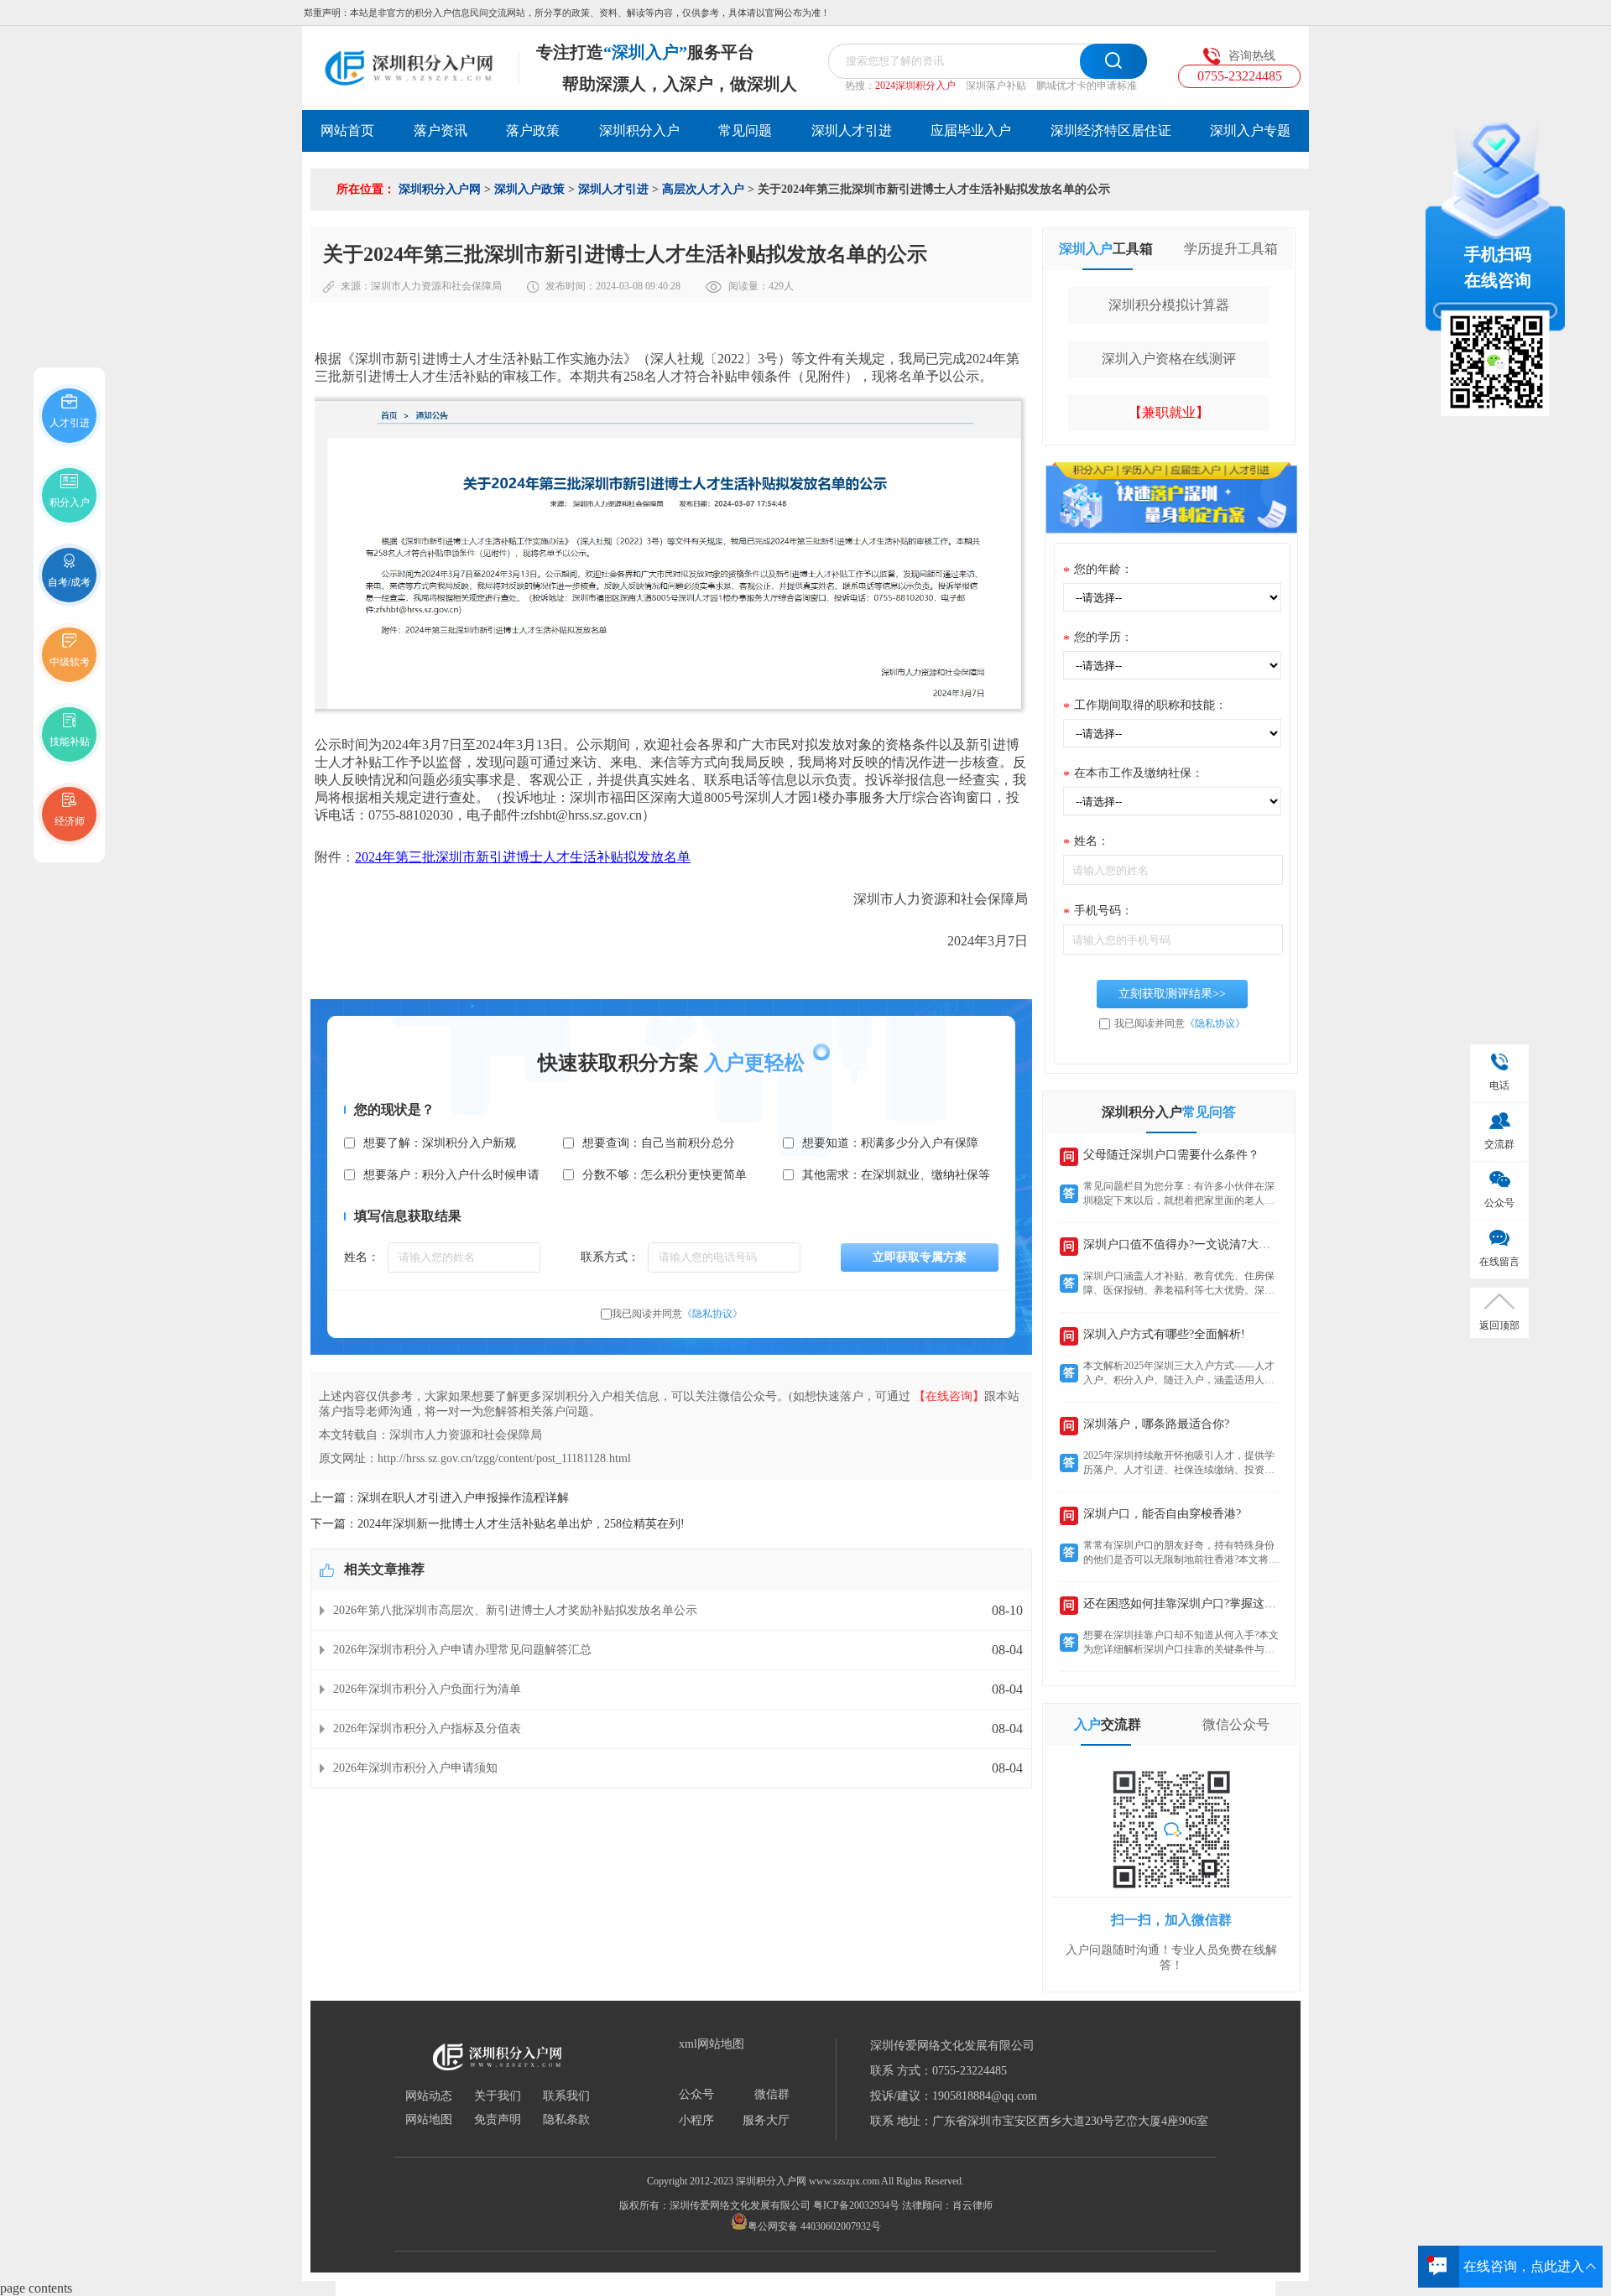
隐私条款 (566, 2120)
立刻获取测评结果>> (1172, 994)
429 (776, 286)
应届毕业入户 (971, 130)
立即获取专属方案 (920, 1257)
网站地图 (429, 2120)
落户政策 (533, 130)
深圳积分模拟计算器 (1169, 305)
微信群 (772, 2095)
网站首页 (347, 130)
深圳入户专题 (1250, 130)
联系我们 (566, 2096)
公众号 (696, 2095)
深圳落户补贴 (996, 86)
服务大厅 (766, 2121)
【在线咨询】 (949, 1396)
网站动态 (429, 2096)
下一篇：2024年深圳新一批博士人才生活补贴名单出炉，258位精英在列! (498, 1524)
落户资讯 (441, 130)
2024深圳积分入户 (915, 86)
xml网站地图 (712, 2044)
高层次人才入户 (703, 189)
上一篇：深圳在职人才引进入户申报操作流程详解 (440, 1498)
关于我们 (498, 2096)
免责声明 (498, 2120)
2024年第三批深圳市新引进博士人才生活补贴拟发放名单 (523, 857)
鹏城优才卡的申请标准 (1087, 86)
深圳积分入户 (639, 130)
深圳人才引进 (852, 130)
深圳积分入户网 (440, 189)
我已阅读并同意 (677, 1314)
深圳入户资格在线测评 (1169, 359)
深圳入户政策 (529, 189)
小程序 (696, 2121)
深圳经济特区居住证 (1111, 130)
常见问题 (745, 130)
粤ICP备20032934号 (856, 2205)
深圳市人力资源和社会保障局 (436, 286)
